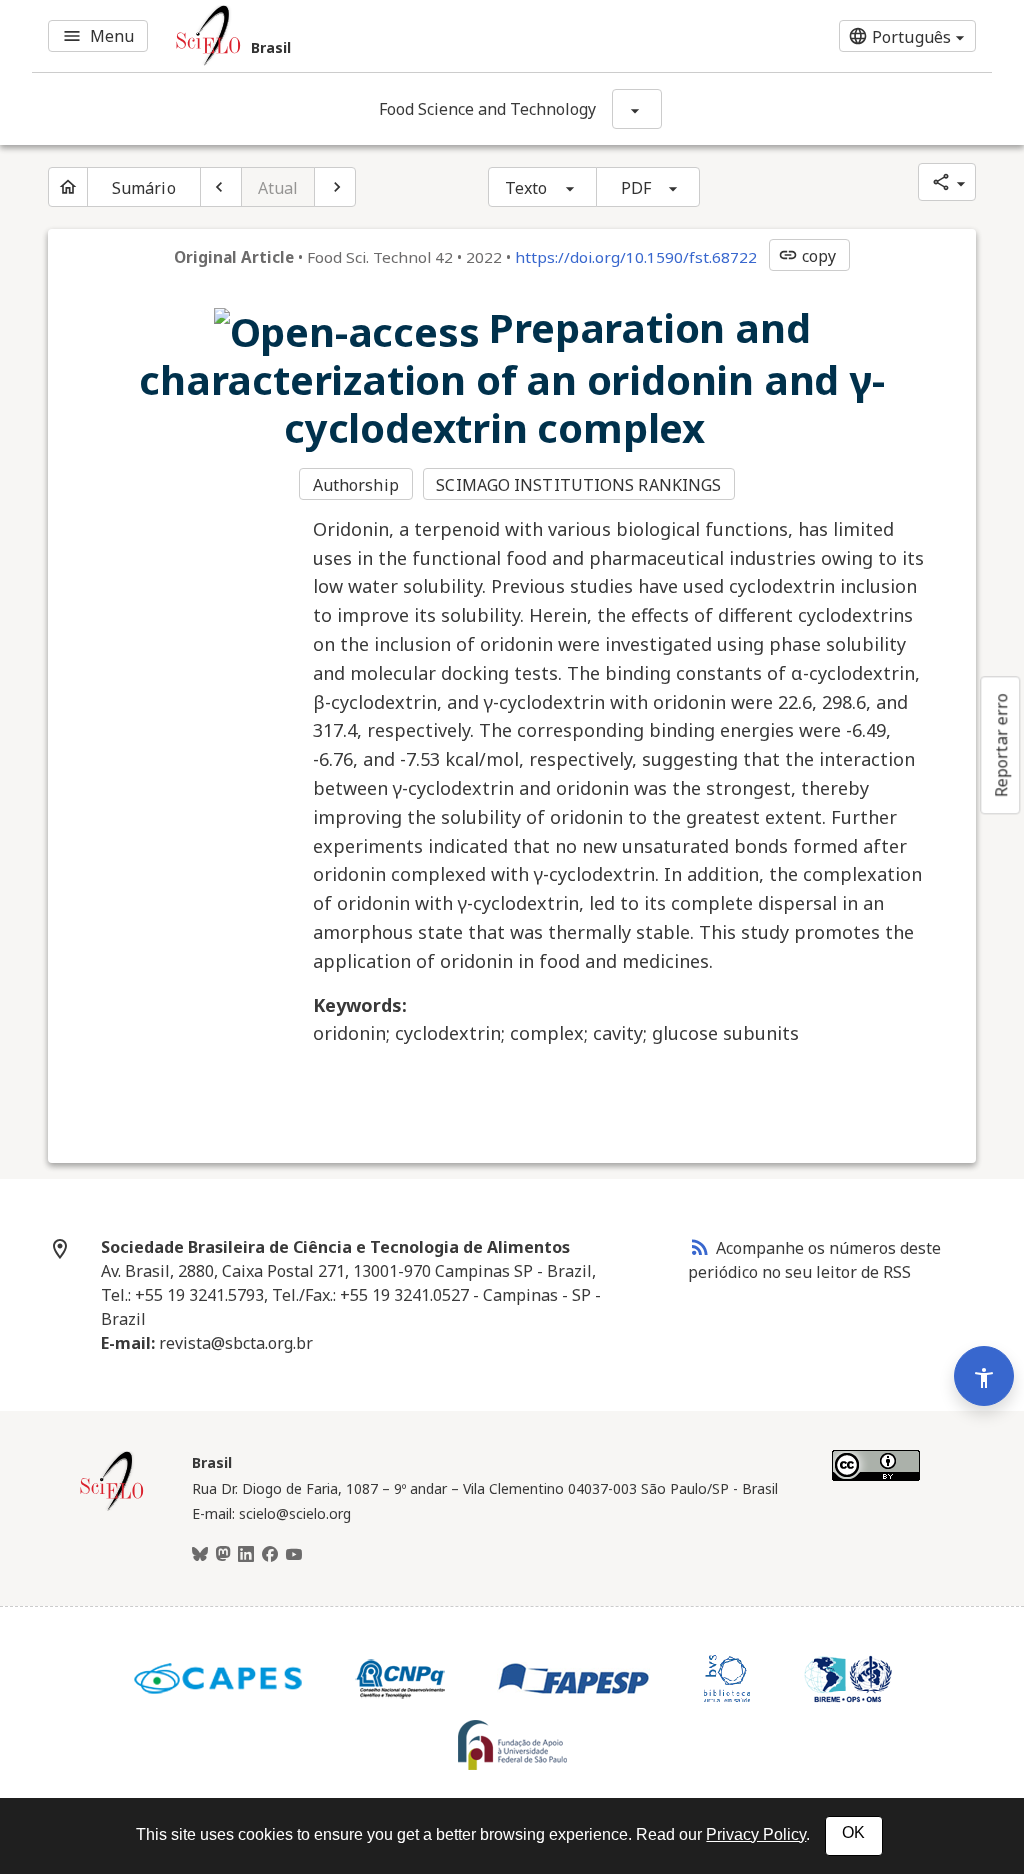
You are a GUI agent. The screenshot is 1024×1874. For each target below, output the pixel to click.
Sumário (144, 188)
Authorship (356, 485)
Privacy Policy (756, 1834)
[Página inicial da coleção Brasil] (112, 1508)
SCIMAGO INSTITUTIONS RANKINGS (578, 485)
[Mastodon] (223, 1555)
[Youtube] (294, 1555)
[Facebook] (270, 1555)
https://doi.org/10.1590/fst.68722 (636, 257)
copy (807, 256)
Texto (526, 188)
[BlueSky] (200, 1555)
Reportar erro (1001, 745)
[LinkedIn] (246, 1555)
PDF (636, 188)
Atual (278, 188)
